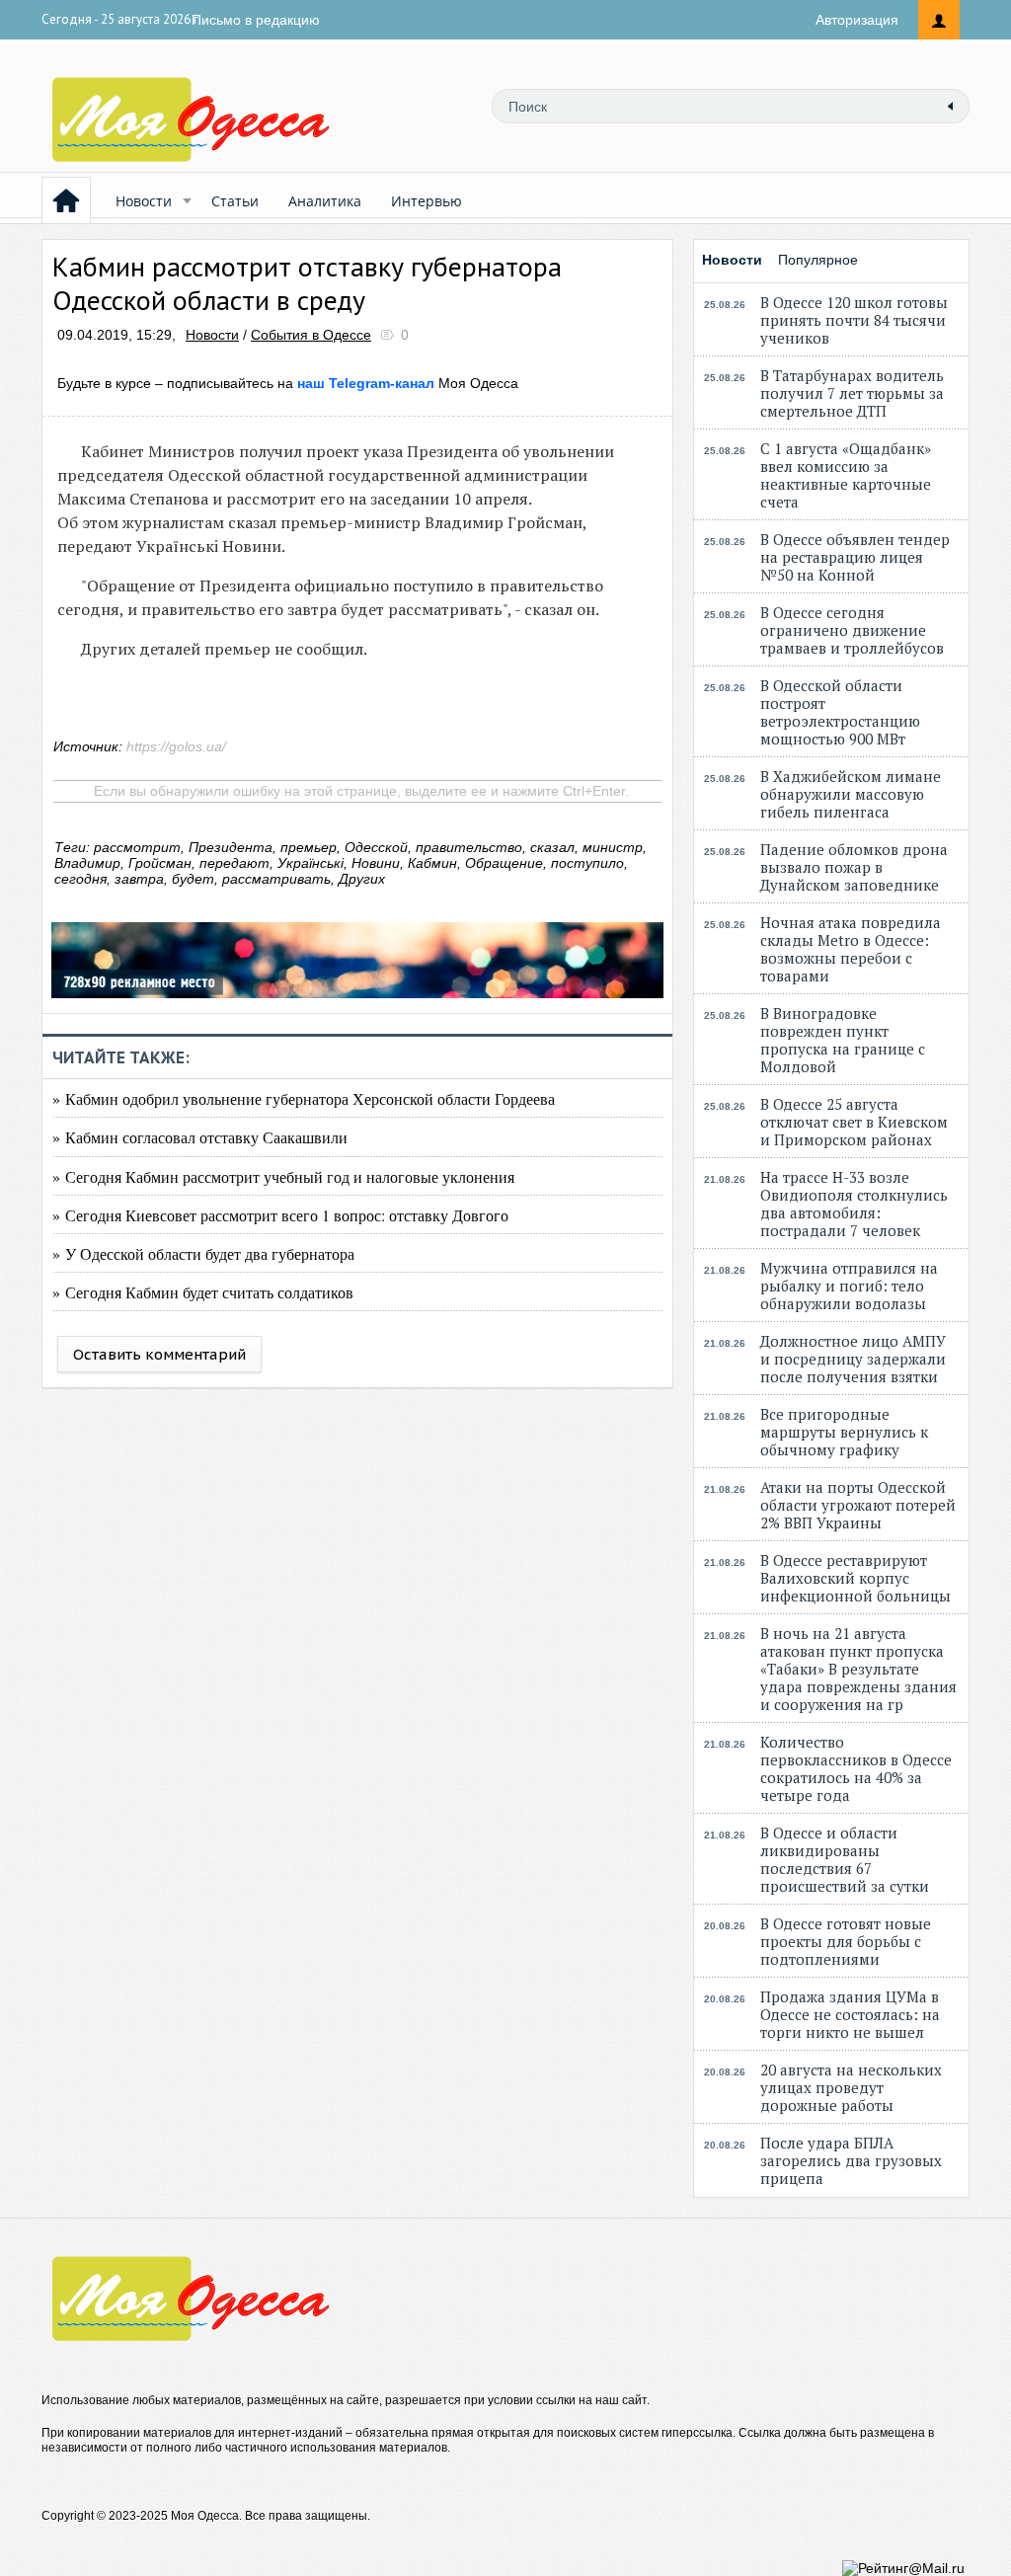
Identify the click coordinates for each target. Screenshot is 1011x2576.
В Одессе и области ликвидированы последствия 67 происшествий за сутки (845, 1859)
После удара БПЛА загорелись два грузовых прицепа (851, 2160)
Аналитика (325, 201)
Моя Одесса (408, 383)
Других (362, 879)
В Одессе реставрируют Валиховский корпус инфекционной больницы (855, 1578)
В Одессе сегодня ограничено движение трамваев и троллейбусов (852, 630)
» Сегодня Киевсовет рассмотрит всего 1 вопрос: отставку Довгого (280, 1215)
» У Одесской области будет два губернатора (203, 1253)
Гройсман (160, 863)
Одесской (376, 847)
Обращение (504, 863)
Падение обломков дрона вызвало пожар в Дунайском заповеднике (854, 867)
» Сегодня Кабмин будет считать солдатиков (203, 1292)
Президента (231, 847)
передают (234, 863)
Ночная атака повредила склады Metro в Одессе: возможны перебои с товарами (851, 949)
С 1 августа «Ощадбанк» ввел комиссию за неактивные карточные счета (846, 475)
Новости (144, 201)
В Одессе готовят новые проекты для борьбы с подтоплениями (846, 1941)
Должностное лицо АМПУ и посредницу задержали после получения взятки (853, 1359)
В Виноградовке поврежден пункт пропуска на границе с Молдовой (843, 1040)
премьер (309, 847)
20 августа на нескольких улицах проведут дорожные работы (851, 2087)
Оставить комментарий (159, 1354)
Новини (376, 863)
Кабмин (432, 863)
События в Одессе (311, 335)
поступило (587, 863)
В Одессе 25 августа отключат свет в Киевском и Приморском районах (854, 1122)
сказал (552, 847)
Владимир (87, 863)
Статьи (235, 201)
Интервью (427, 201)
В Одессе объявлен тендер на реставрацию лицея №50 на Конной (855, 557)
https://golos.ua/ (176, 746)
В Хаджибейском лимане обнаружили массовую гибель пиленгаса (851, 794)
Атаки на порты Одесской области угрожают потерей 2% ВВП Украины (858, 1505)
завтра (139, 879)
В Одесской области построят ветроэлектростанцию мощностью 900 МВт (840, 712)
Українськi (311, 863)
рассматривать (276, 879)
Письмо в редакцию (256, 20)
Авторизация (857, 20)
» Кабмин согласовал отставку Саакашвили (200, 1137)
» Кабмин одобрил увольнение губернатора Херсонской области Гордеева (304, 1098)
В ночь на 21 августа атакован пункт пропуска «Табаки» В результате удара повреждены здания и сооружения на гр (858, 1669)
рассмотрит (137, 847)
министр (613, 847)
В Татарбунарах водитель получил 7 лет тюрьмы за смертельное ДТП (852, 393)
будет (193, 879)
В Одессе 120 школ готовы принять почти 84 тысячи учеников (854, 320)
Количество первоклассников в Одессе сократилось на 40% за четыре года (856, 1768)
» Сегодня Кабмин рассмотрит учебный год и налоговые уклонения (283, 1176)
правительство (469, 847)
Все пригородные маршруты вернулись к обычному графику (844, 1432)
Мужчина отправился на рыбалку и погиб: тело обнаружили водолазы (849, 1286)
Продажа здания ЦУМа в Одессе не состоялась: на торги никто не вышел (850, 2014)
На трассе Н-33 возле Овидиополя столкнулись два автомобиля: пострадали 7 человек (854, 1204)
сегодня (80, 879)
